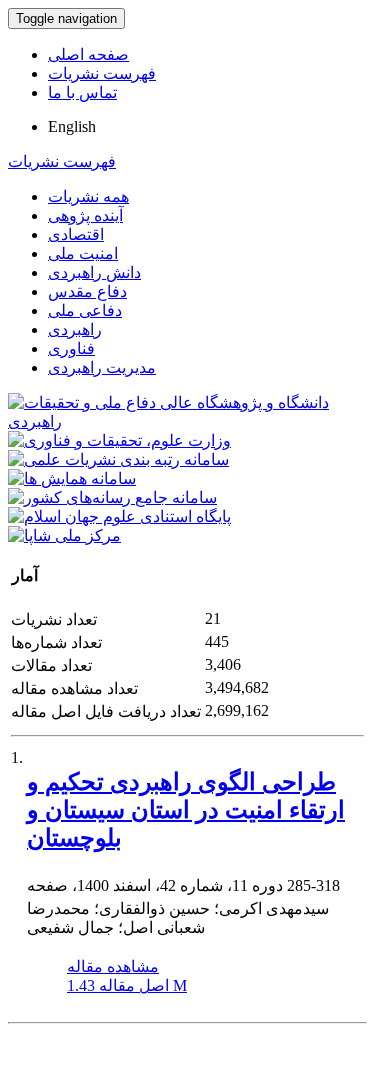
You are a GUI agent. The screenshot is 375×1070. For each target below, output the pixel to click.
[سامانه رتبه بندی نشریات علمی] (118, 459)
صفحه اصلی (88, 54)
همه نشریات (88, 196)
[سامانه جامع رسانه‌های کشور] (112, 497)
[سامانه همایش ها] (72, 478)
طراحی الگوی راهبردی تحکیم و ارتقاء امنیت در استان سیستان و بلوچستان (186, 810)
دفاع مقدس (87, 291)
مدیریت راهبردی (102, 367)
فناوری (71, 348)
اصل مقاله (127, 985)
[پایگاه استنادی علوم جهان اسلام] (119, 516)
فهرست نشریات (102, 73)
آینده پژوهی (85, 215)
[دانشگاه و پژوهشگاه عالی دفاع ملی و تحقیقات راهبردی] (187, 421)
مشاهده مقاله (113, 966)
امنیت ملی (83, 253)
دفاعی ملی (85, 310)
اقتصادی (76, 234)
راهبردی (75, 329)
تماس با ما (82, 92)
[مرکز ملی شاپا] (64, 535)
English (72, 126)
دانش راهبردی (94, 272)
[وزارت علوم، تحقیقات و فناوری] (119, 440)
